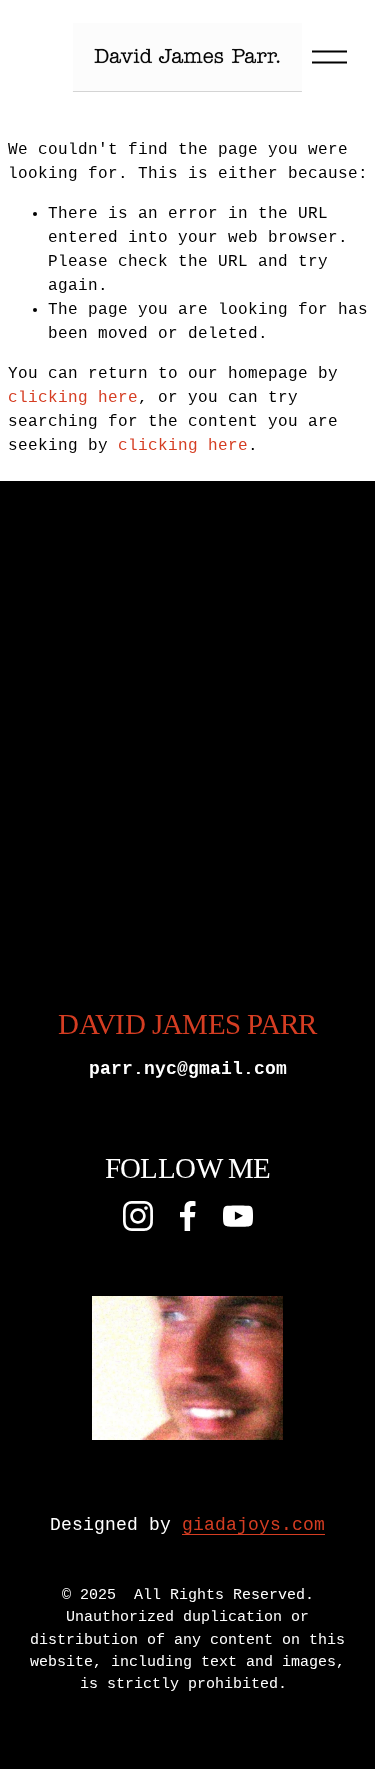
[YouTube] (238, 1216)
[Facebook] (188, 1216)
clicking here (73, 398)
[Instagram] (138, 1216)
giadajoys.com (253, 1525)
